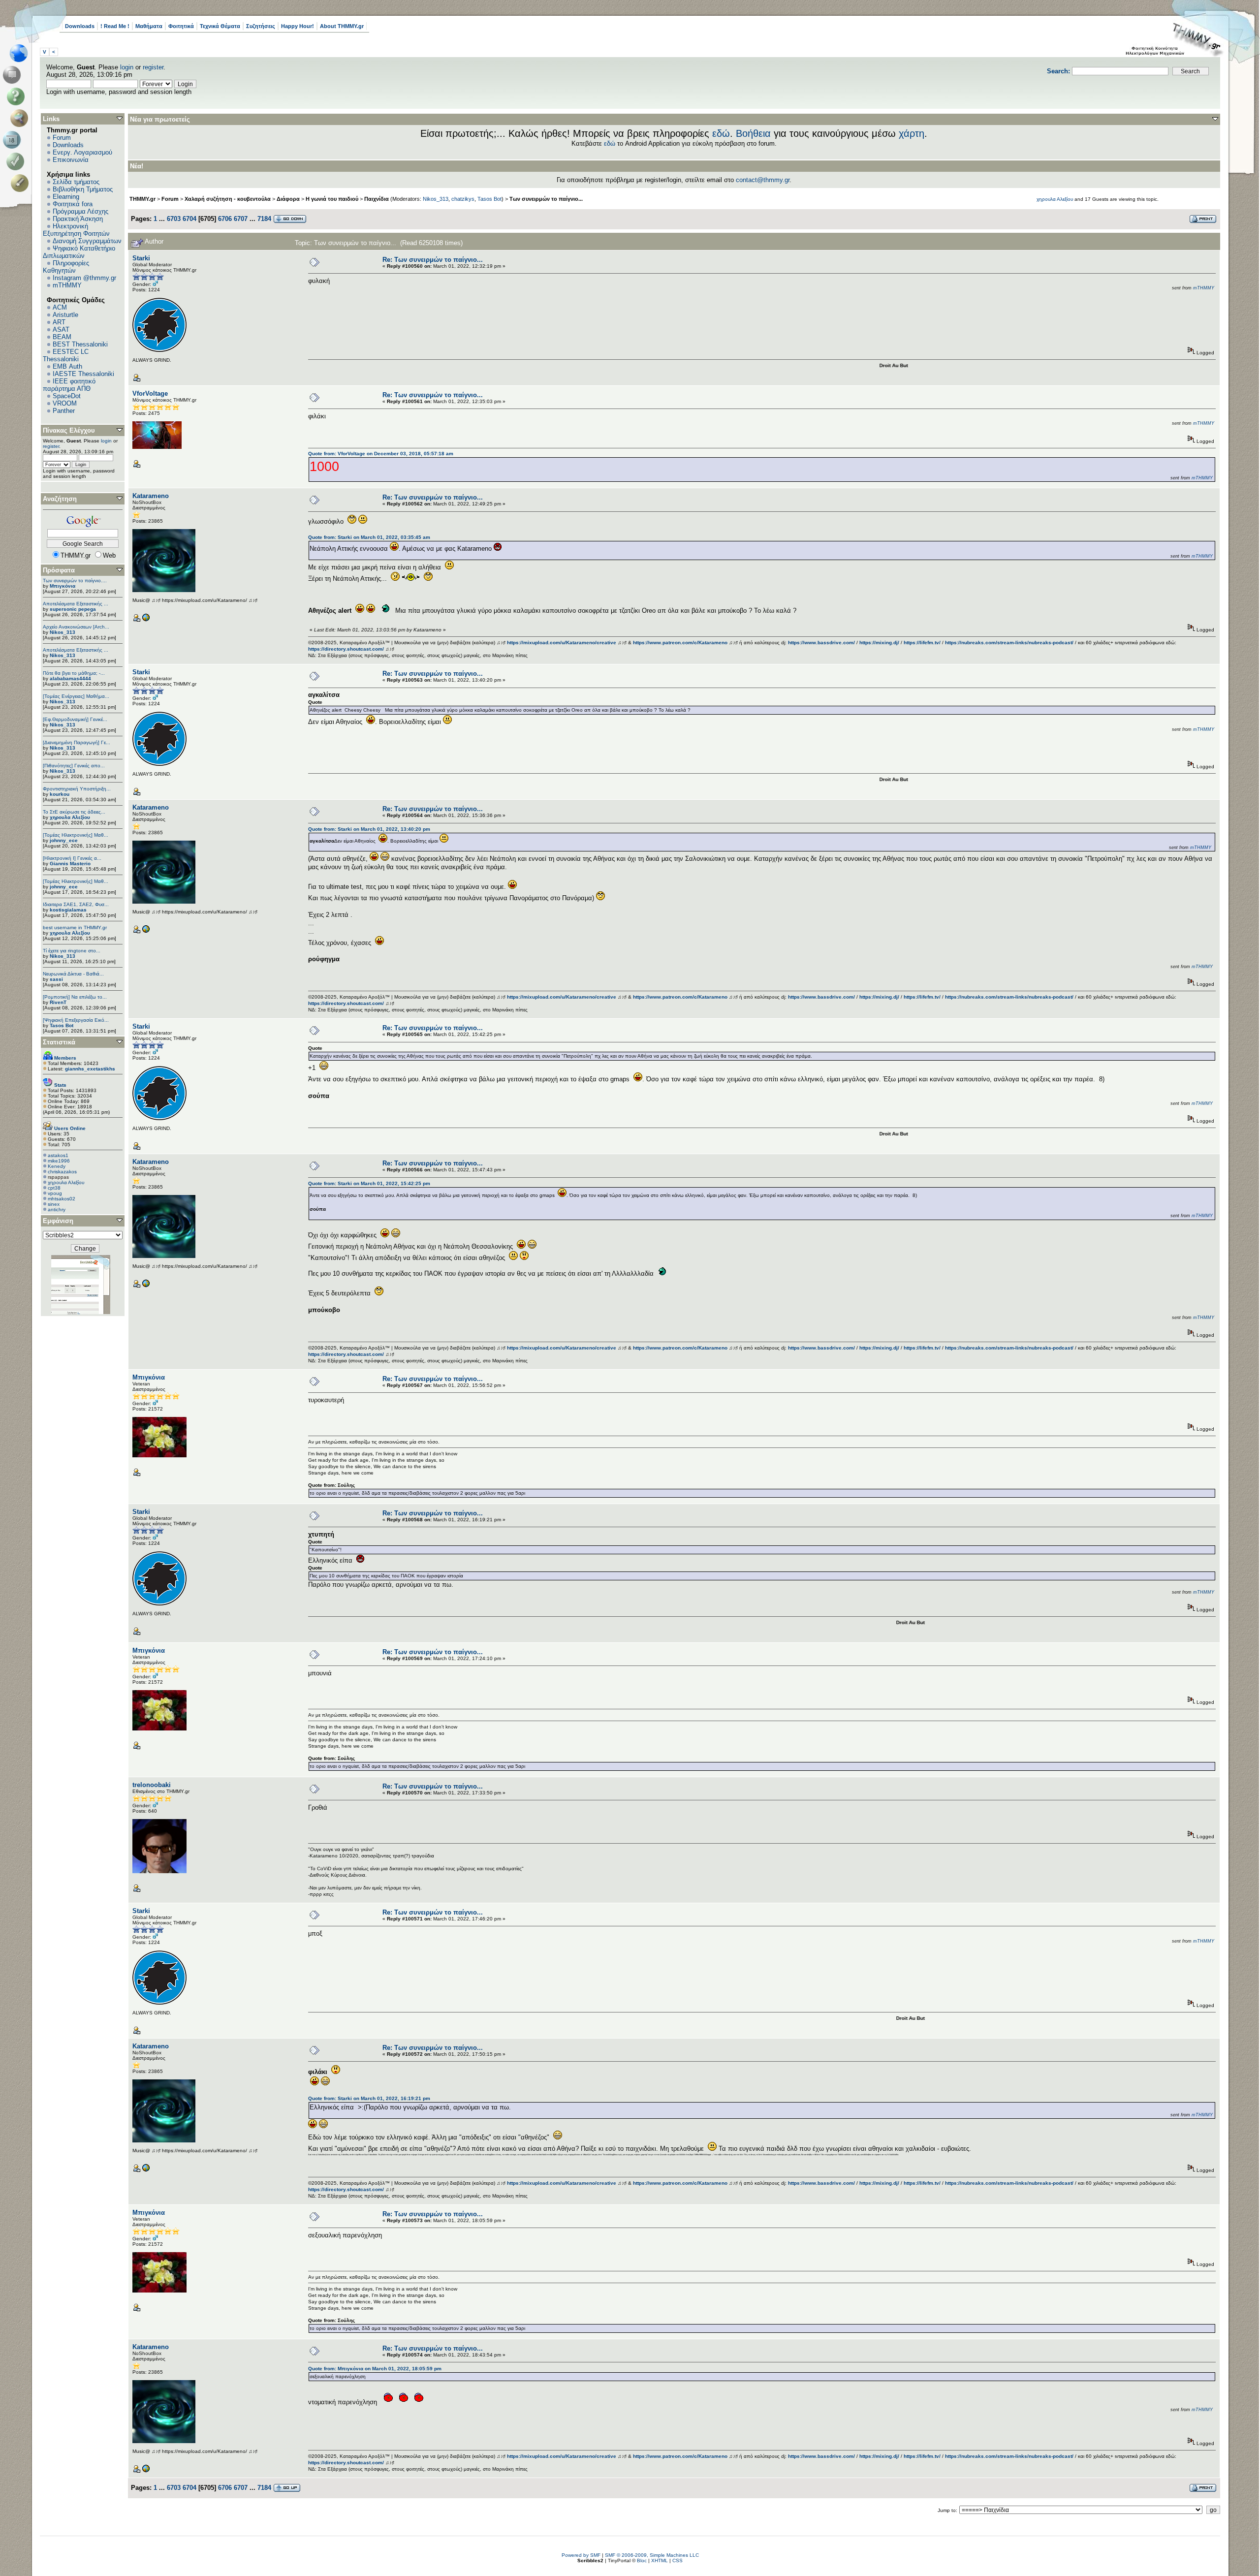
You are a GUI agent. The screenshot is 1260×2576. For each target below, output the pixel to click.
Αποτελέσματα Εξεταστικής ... (76, 604)
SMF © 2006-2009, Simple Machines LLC (652, 2555)
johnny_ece (64, 840)
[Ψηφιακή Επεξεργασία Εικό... (76, 1020)
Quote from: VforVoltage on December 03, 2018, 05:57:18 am (381, 454)
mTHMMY (67, 285)
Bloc (642, 2560)
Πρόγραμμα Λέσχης (80, 211)
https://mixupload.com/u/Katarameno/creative (562, 643)
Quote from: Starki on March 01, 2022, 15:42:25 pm (369, 1183)
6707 (241, 219)
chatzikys (463, 199)
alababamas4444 (70, 678)
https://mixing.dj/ (879, 643)
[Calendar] (14, 140)
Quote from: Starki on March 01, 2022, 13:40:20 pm (369, 829)
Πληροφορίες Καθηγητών (66, 267)
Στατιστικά (59, 1042)
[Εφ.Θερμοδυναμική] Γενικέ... (75, 719)
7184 (264, 219)
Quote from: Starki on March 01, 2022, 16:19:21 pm (369, 2098)
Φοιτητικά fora (73, 204)
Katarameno (151, 496)
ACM (60, 307)
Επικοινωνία (71, 160)
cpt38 (54, 1188)
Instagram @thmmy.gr (84, 278)
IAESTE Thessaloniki (83, 374)
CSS (677, 2560)
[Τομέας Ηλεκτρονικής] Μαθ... (76, 835)
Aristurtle (65, 315)
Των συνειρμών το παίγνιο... (546, 199)
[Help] (17, 96)
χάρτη (912, 133)
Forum (62, 138)
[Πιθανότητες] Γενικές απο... (74, 766)
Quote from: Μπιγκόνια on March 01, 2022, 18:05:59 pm (375, 2369)
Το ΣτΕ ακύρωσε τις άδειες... (74, 812)
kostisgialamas (68, 910)
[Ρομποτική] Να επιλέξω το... (75, 997)
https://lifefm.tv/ (922, 643)
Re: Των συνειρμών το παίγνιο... (433, 260)
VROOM (65, 403)
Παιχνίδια (377, 199)
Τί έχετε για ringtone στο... (72, 951)
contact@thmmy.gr (763, 180)
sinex (54, 1204)
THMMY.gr (142, 199)
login (127, 67)
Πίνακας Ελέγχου (69, 430)
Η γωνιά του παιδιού (332, 199)
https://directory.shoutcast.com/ (346, 649)
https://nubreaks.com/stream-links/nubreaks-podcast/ (1009, 643)
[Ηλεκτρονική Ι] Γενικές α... (72, 858)
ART (59, 322)
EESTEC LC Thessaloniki (66, 355)
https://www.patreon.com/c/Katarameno (680, 643)
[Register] (21, 183)
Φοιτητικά (181, 26)
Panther (64, 411)
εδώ (721, 133)
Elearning (66, 197)
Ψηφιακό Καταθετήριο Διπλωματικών (79, 252)
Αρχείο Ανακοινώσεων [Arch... (76, 627)
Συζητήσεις (261, 26)
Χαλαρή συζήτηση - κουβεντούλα (228, 199)
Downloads (80, 26)
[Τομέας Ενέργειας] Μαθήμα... (76, 696)
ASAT (61, 330)
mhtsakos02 (62, 1199)
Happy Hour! (298, 26)
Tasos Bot (62, 1025)
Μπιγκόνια (63, 586)
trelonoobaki (152, 1785)
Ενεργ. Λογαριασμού (82, 152)
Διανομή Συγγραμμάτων (87, 241)
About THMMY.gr (342, 26)
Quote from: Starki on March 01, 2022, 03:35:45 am (369, 537)
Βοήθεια (753, 133)
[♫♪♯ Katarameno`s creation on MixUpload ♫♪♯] (146, 620)
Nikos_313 (63, 632)
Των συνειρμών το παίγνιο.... (75, 581)
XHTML (660, 2560)
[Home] (21, 53)
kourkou (60, 794)
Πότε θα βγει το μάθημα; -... (74, 673)
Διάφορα (288, 199)
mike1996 (59, 1161)
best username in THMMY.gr (75, 927)
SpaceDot (67, 396)
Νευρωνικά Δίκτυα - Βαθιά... (73, 974)
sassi (56, 979)
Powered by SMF (581, 2555)
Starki (141, 258)
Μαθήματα (149, 26)
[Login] (17, 161)
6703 (174, 219)
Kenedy (57, 1166)
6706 (225, 219)
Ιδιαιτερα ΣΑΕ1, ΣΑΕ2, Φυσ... (76, 904)
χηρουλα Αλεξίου (70, 817)
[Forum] (14, 75)
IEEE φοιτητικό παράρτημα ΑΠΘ (69, 385)
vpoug (55, 1193)
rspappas (58, 1177)
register (153, 67)
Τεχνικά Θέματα (220, 26)
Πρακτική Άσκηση (78, 219)
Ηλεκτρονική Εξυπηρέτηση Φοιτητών (76, 230)
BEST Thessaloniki (80, 344)
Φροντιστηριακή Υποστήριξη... (77, 789)
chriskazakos (62, 1172)
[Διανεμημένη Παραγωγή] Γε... (77, 742)
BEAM (62, 337)
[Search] (21, 118)
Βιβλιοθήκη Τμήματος (83, 189)
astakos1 (58, 1155)
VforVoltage (150, 393)
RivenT (58, 1002)
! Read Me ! (115, 26)
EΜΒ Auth (67, 366)
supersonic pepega (73, 609)
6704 (189, 219)
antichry (57, 1209)
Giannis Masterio (70, 864)
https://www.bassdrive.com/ (821, 643)
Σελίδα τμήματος (76, 182)
